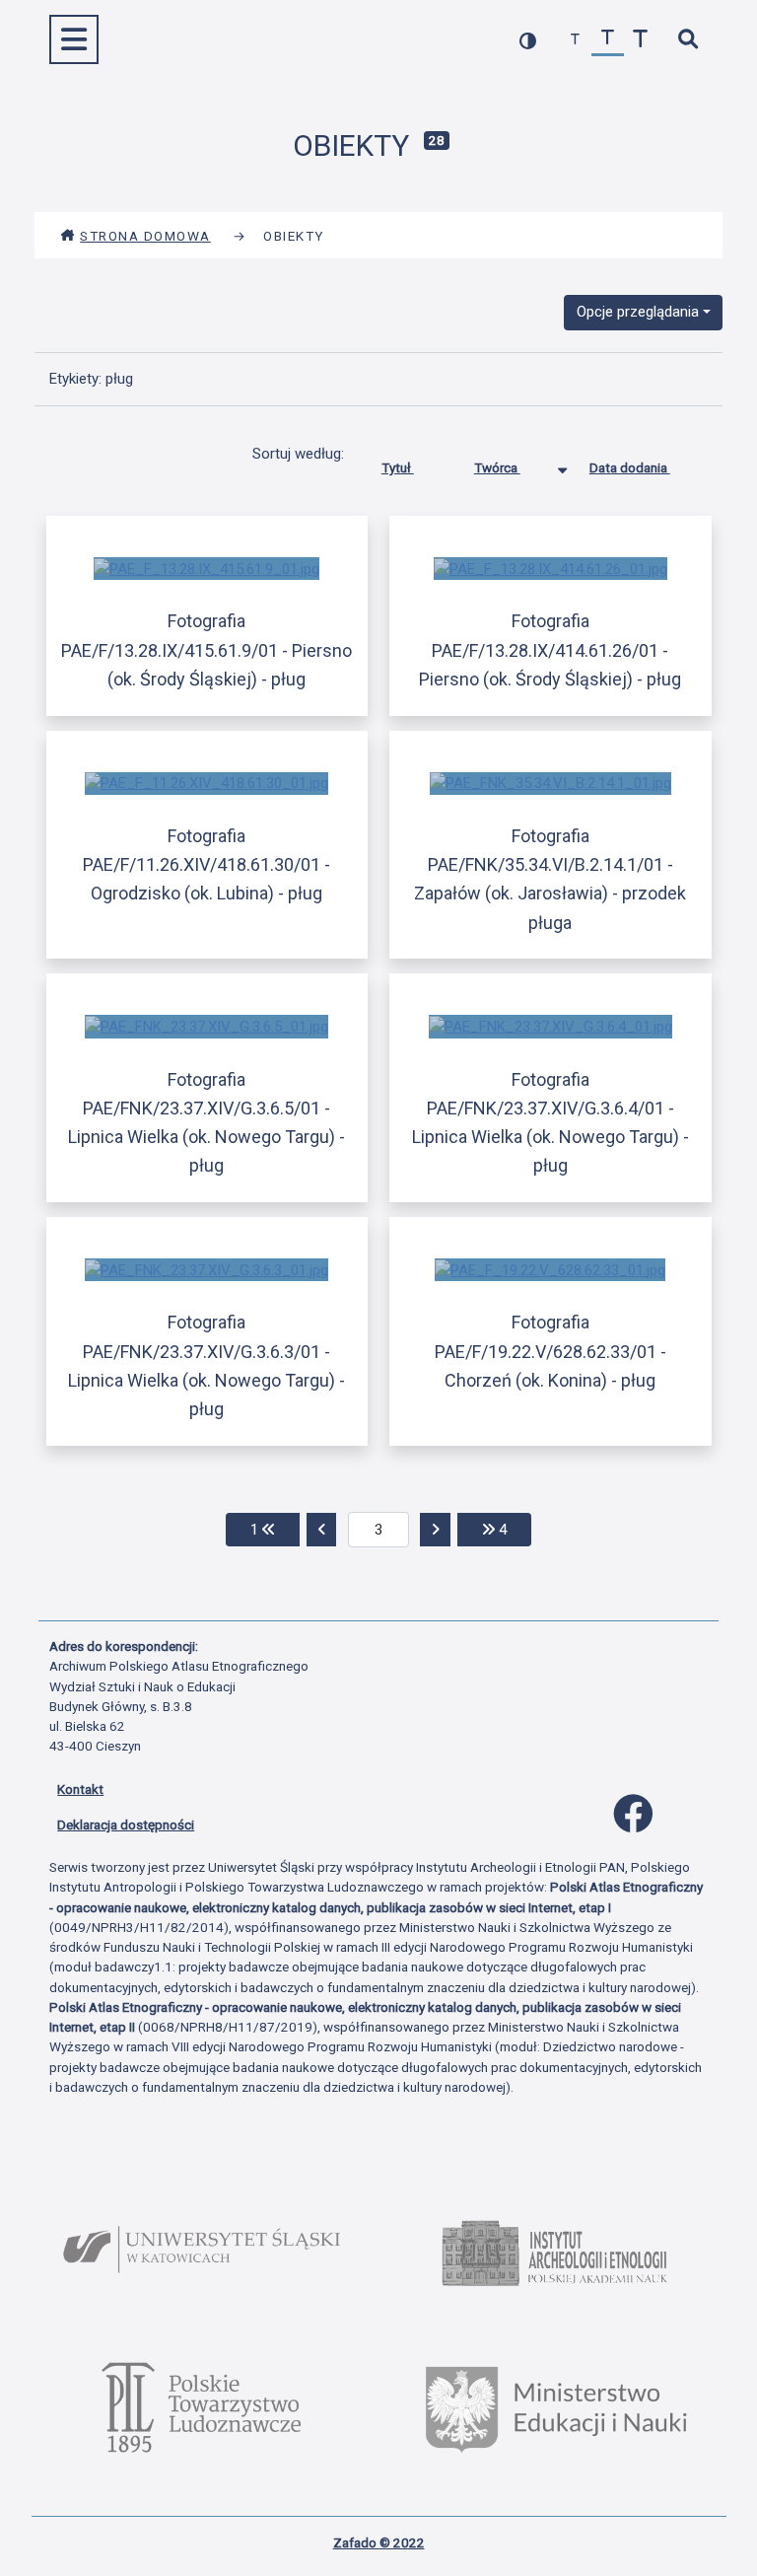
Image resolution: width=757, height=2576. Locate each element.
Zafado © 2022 (379, 2542)
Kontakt (80, 1789)
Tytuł (398, 467)
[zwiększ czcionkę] (640, 40)
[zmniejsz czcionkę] (575, 40)
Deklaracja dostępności (126, 1825)
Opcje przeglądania (638, 312)
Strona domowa (145, 236)
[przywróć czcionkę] (608, 40)
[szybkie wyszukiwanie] (688, 40)
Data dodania (630, 467)
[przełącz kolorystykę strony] (528, 40)
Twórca (497, 467)
